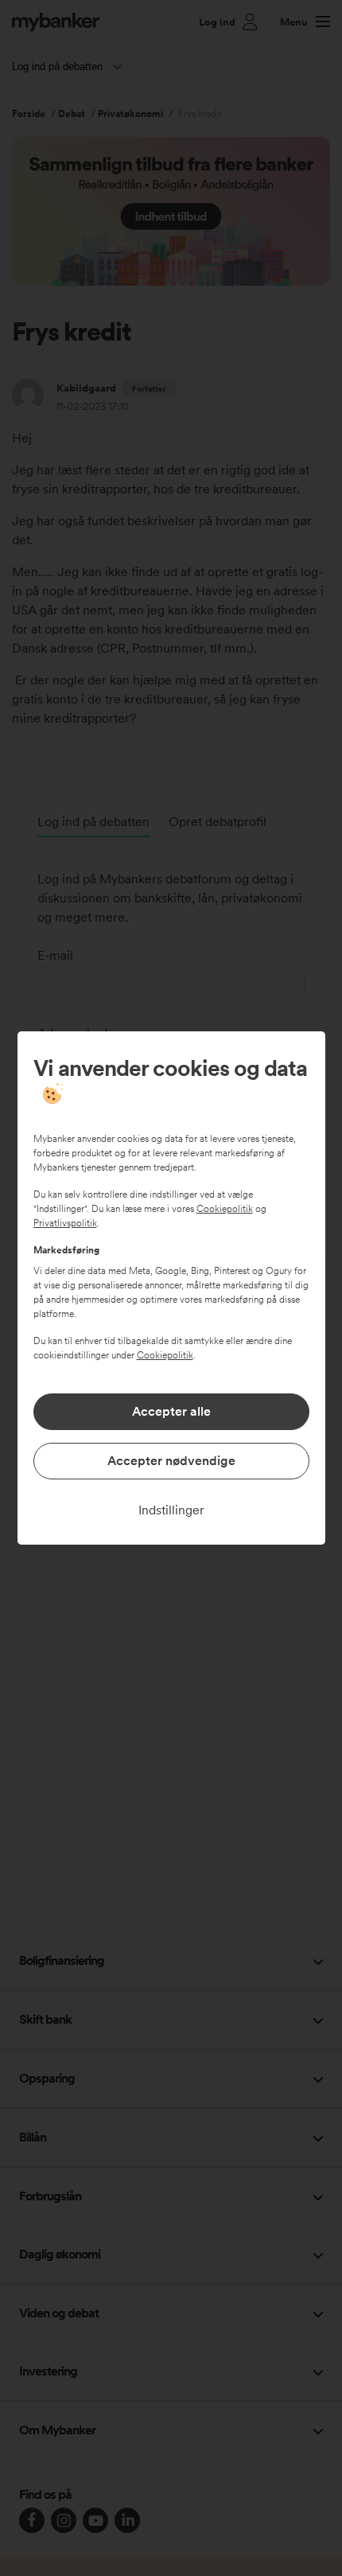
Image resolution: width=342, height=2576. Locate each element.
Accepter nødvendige (171, 1461)
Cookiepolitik (225, 1209)
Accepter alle (171, 1411)
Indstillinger (171, 1510)
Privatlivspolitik (65, 1223)
